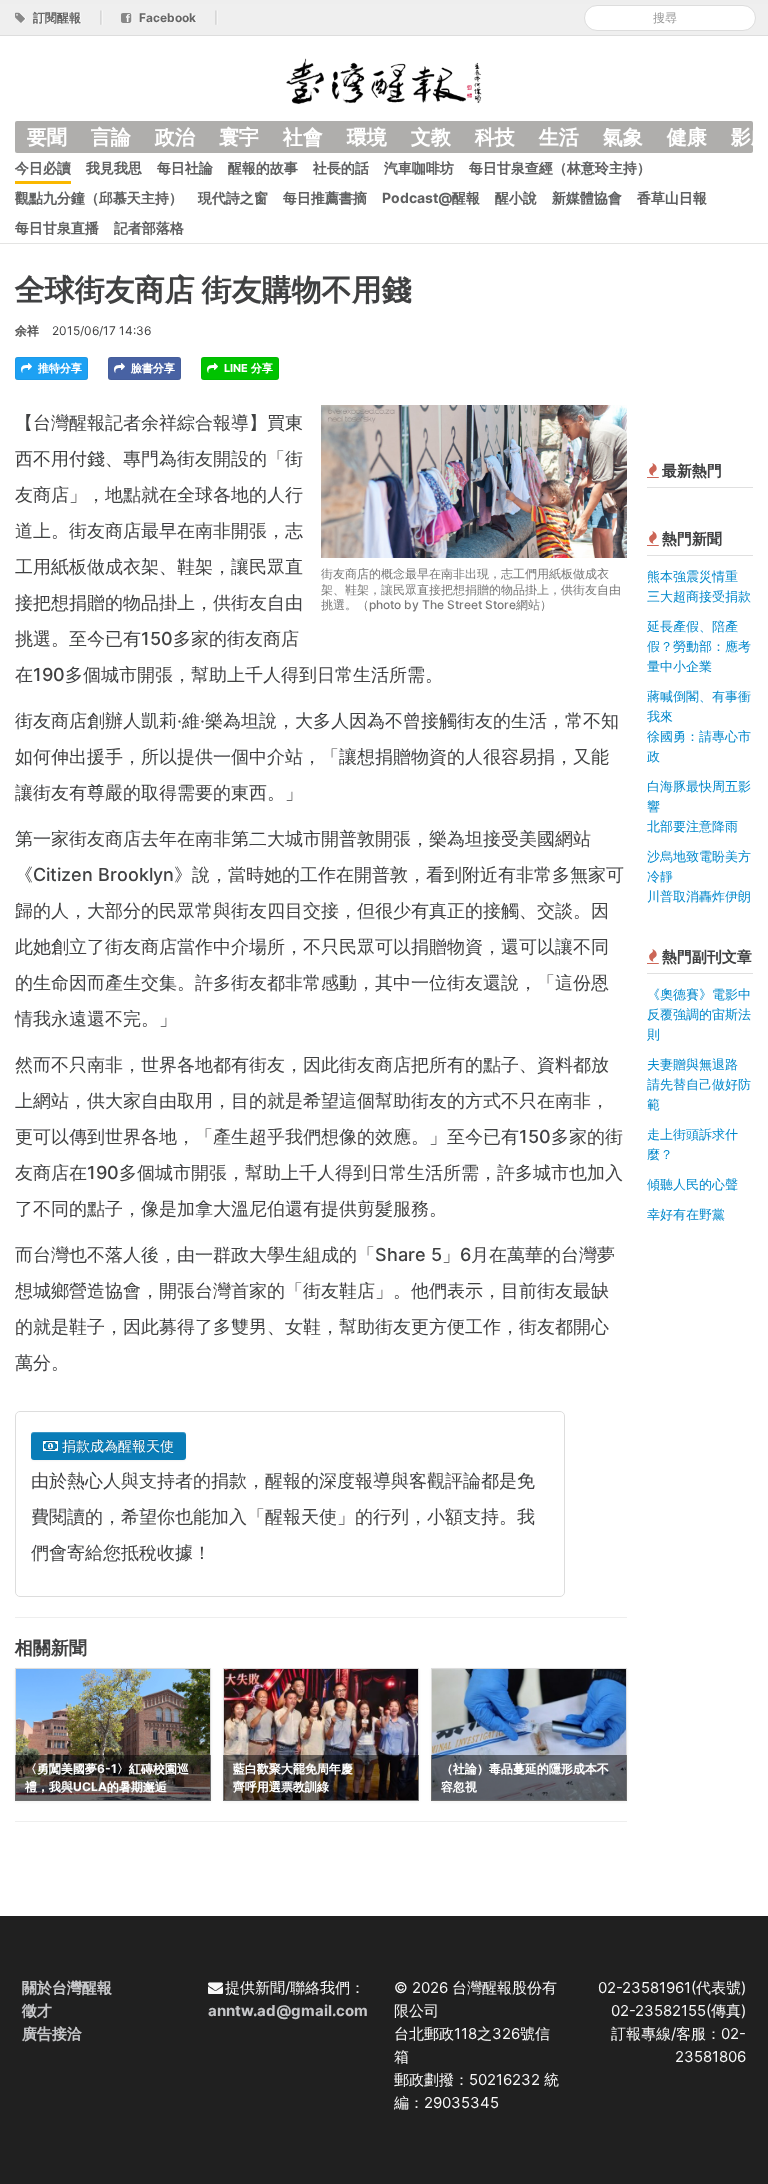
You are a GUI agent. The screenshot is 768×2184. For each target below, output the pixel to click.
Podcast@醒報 (431, 197)
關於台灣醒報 (67, 1987)
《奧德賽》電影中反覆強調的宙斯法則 (699, 1014)
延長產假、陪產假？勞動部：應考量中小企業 (699, 646)
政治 (175, 137)
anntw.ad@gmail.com (288, 2010)
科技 (495, 137)
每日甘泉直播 (57, 227)
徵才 (37, 2010)
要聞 (47, 137)
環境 (367, 137)
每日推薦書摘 (325, 197)
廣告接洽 (52, 2033)
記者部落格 (149, 227)
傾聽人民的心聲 (692, 1184)
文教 (431, 137)
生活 (559, 137)
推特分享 (58, 368)
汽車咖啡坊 (419, 167)
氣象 (623, 137)
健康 (687, 137)
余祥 (27, 330)
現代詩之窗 (233, 197)
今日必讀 (43, 167)
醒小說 (516, 197)
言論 (111, 137)
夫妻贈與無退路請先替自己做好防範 (699, 1084)
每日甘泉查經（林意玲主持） (560, 167)
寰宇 (239, 137)
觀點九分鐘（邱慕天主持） (99, 197)
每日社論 (185, 167)
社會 (303, 137)
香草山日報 (672, 197)
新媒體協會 (587, 197)
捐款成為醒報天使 (116, 1445)
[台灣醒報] (384, 79)
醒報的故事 (263, 167)
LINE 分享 (247, 368)
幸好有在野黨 (686, 1214)
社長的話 (341, 167)
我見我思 (114, 167)
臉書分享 (151, 368)
